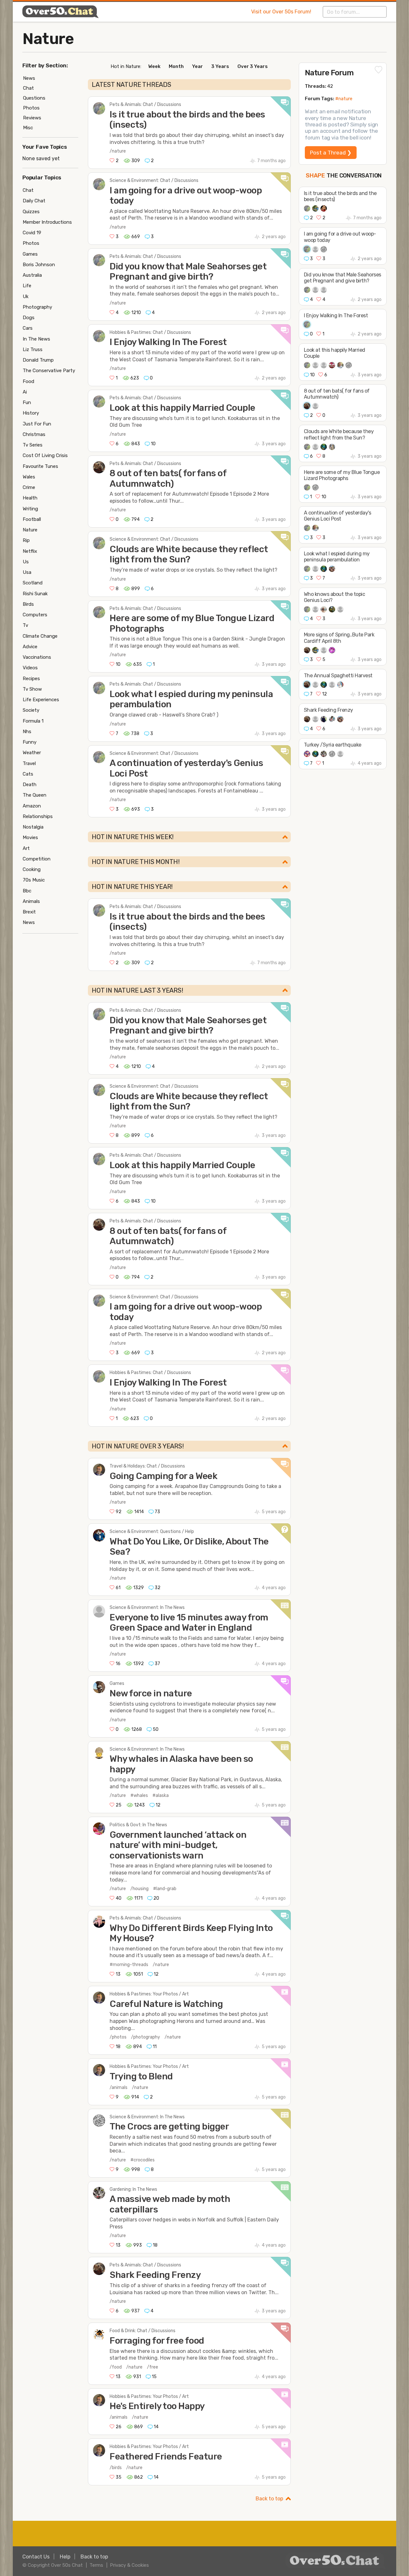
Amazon (32, 806)
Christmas (34, 434)
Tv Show (32, 689)
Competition (37, 859)
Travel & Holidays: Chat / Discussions (147, 1466)
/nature (118, 151)
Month (176, 66)
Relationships (38, 816)
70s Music (34, 880)
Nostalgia (33, 827)
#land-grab (165, 1889)
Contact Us (36, 2557)
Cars (28, 328)
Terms (96, 2565)
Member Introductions (47, 222)
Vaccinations (37, 657)
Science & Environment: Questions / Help (152, 1532)
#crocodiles (143, 2160)
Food (28, 381)
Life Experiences (41, 700)
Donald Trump (38, 360)
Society (31, 710)
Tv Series (33, 445)
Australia (32, 275)
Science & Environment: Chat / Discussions (154, 180)
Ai (25, 392)
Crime (29, 487)
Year (197, 66)
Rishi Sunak (35, 594)
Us (26, 562)
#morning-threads (129, 1965)
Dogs (29, 318)
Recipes (31, 679)
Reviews (32, 118)
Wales (29, 477)
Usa (27, 572)
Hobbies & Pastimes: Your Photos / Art (149, 1994)
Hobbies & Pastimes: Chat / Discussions (150, 332)
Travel (29, 763)
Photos (31, 108)
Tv (25, 625)
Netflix (30, 551)
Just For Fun (37, 424)
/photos (118, 2037)
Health (30, 498)
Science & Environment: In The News (147, 1607)
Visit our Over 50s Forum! (281, 12)
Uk (26, 297)
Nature (48, 39)
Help (65, 2557)
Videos (30, 668)
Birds (28, 604)
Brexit (29, 912)
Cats (28, 774)
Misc (28, 128)
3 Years (220, 66)
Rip (26, 540)
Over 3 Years (253, 66)
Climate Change (40, 636)
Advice (30, 647)
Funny (30, 742)
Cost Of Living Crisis (45, 455)
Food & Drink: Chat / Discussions (143, 2331)
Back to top (269, 2499)
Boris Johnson (39, 265)
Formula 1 (33, 721)
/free (153, 2367)
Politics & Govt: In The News (138, 1825)
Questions (34, 98)
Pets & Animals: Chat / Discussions (145, 105)
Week (154, 66)
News (29, 78)
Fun (27, 402)
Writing (30, 509)
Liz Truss (33, 349)
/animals (119, 2088)
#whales (139, 1795)
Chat (28, 88)
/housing (139, 1889)
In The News (36, 339)
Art (26, 848)
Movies (30, 837)
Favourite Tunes (40, 466)
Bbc (27, 891)
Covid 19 (32, 233)
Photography (37, 307)
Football (32, 519)
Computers (35, 615)
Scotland (33, 583)
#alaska (161, 1795)
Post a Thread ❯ (331, 153)
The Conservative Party (49, 371)
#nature (344, 99)
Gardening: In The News (133, 2189)
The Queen (35, 795)
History (31, 413)
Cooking (32, 869)
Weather (32, 753)
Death (30, 785)
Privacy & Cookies (129, 2565)
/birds (116, 2468)
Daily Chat (34, 201)
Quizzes (31, 212)
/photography (146, 2037)
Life (27, 286)
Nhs (27, 732)
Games (117, 1683)
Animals (31, 901)
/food (116, 2367)
